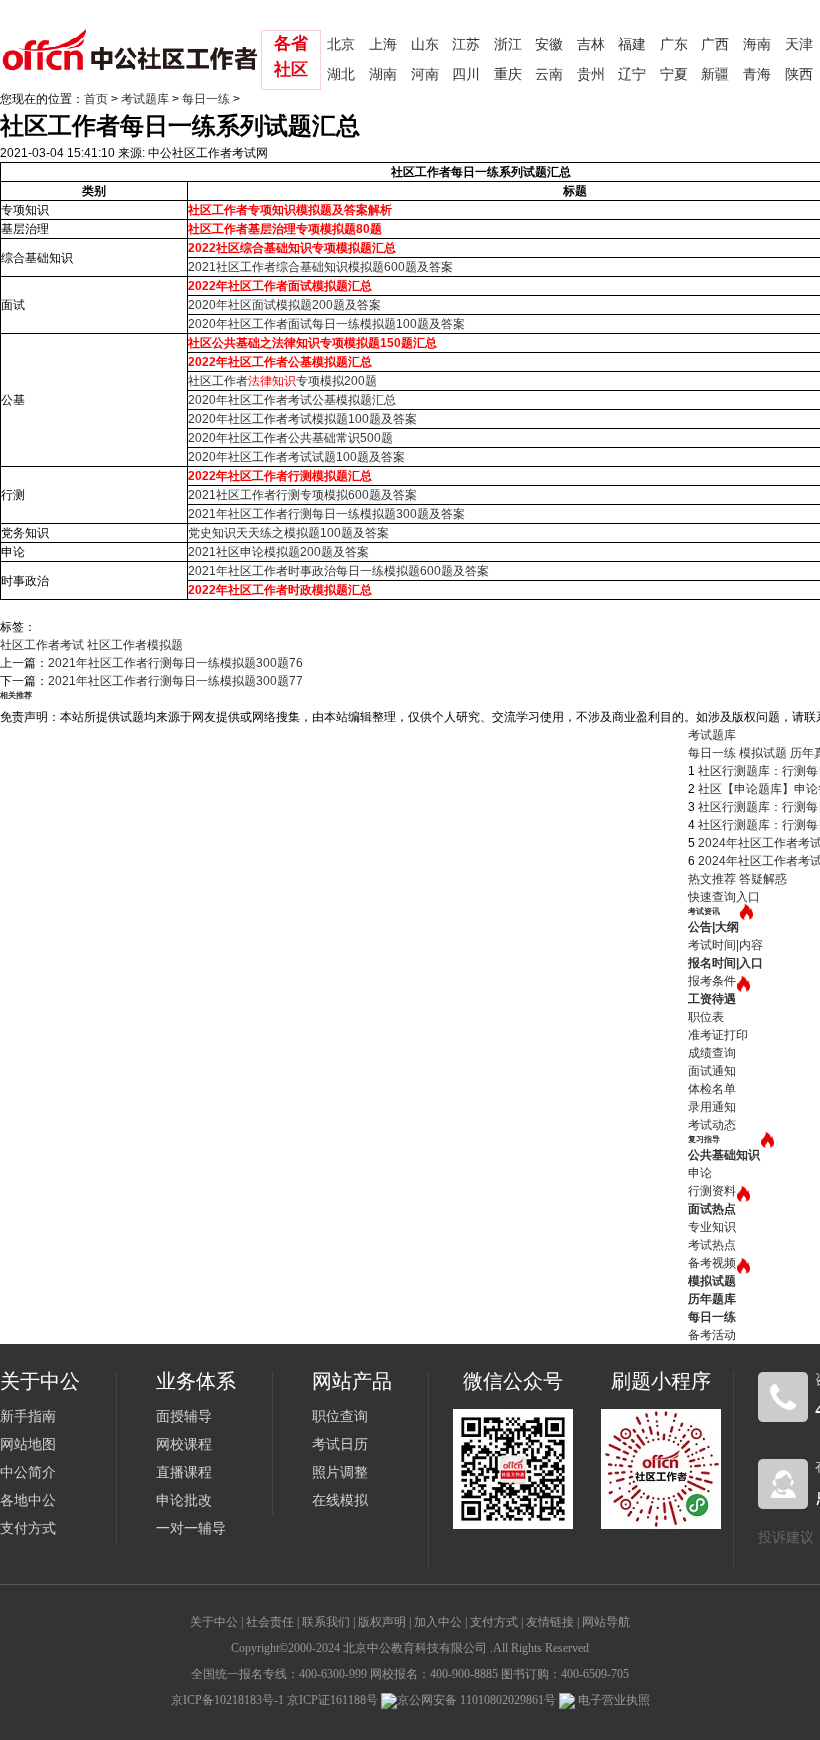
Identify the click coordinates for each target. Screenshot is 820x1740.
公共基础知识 (724, 1155)
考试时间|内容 (725, 945)
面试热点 (712, 1209)
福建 (632, 44)
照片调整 (340, 1472)
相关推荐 (16, 695)
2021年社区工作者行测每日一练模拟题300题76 (175, 663)
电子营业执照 (612, 1700)
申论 (700, 1173)
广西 (715, 44)
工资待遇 (712, 999)
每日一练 (206, 99)
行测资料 (712, 1191)
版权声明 (382, 1622)
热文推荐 (712, 879)
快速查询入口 (724, 897)
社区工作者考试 (42, 645)
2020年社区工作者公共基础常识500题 (290, 438)
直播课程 (184, 1472)
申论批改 (184, 1500)
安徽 (549, 44)
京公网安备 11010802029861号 (476, 1700)
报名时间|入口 (725, 963)
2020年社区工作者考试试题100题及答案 (296, 457)
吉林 (591, 44)
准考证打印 (718, 1035)
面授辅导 (184, 1416)
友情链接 (550, 1622)
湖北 (341, 74)
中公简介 (28, 1472)
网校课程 (184, 1444)
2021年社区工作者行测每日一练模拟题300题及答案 (326, 514)
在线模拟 (340, 1500)
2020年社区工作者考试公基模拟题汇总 (292, 400)
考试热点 (712, 1245)
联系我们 (326, 1622)
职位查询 (340, 1416)
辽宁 (632, 74)
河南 (425, 74)
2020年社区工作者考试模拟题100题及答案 (302, 419)
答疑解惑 (763, 879)
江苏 (466, 44)
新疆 (715, 74)
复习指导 (704, 1139)
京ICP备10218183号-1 (227, 1700)
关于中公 (214, 1622)
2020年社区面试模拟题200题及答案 (284, 305)
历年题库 (712, 1299)
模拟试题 (763, 753)
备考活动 (712, 1335)
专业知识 (712, 1227)
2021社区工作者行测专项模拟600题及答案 (302, 495)
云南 (549, 74)
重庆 (508, 74)
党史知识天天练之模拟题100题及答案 (288, 533)
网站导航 (606, 1622)
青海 (757, 74)
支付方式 (28, 1528)
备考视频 (712, 1263)
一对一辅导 (191, 1528)
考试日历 (340, 1444)
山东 (425, 44)
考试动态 (712, 1125)
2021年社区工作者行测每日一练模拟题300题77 (175, 681)
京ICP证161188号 (332, 1700)
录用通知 (712, 1107)
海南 (757, 44)
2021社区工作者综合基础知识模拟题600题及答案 (320, 267)
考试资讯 (704, 911)
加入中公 (438, 1622)
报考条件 (712, 981)
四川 (466, 74)
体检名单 (712, 1089)
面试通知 (712, 1071)
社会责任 (270, 1622)
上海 (383, 44)
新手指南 (28, 1416)
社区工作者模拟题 (135, 645)
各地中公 (28, 1500)
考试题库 (145, 99)
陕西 (799, 74)
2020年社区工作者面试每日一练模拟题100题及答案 (326, 324)
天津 (799, 44)
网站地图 (28, 1444)
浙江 (508, 44)
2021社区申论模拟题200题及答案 (278, 552)
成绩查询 (712, 1053)
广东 (674, 44)
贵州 (591, 74)
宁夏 (674, 74)
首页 (96, 99)
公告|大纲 (713, 927)
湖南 (383, 74)
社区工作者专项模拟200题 (282, 381)
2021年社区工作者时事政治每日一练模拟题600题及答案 (338, 571)
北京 (341, 44)
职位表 (706, 1017)
